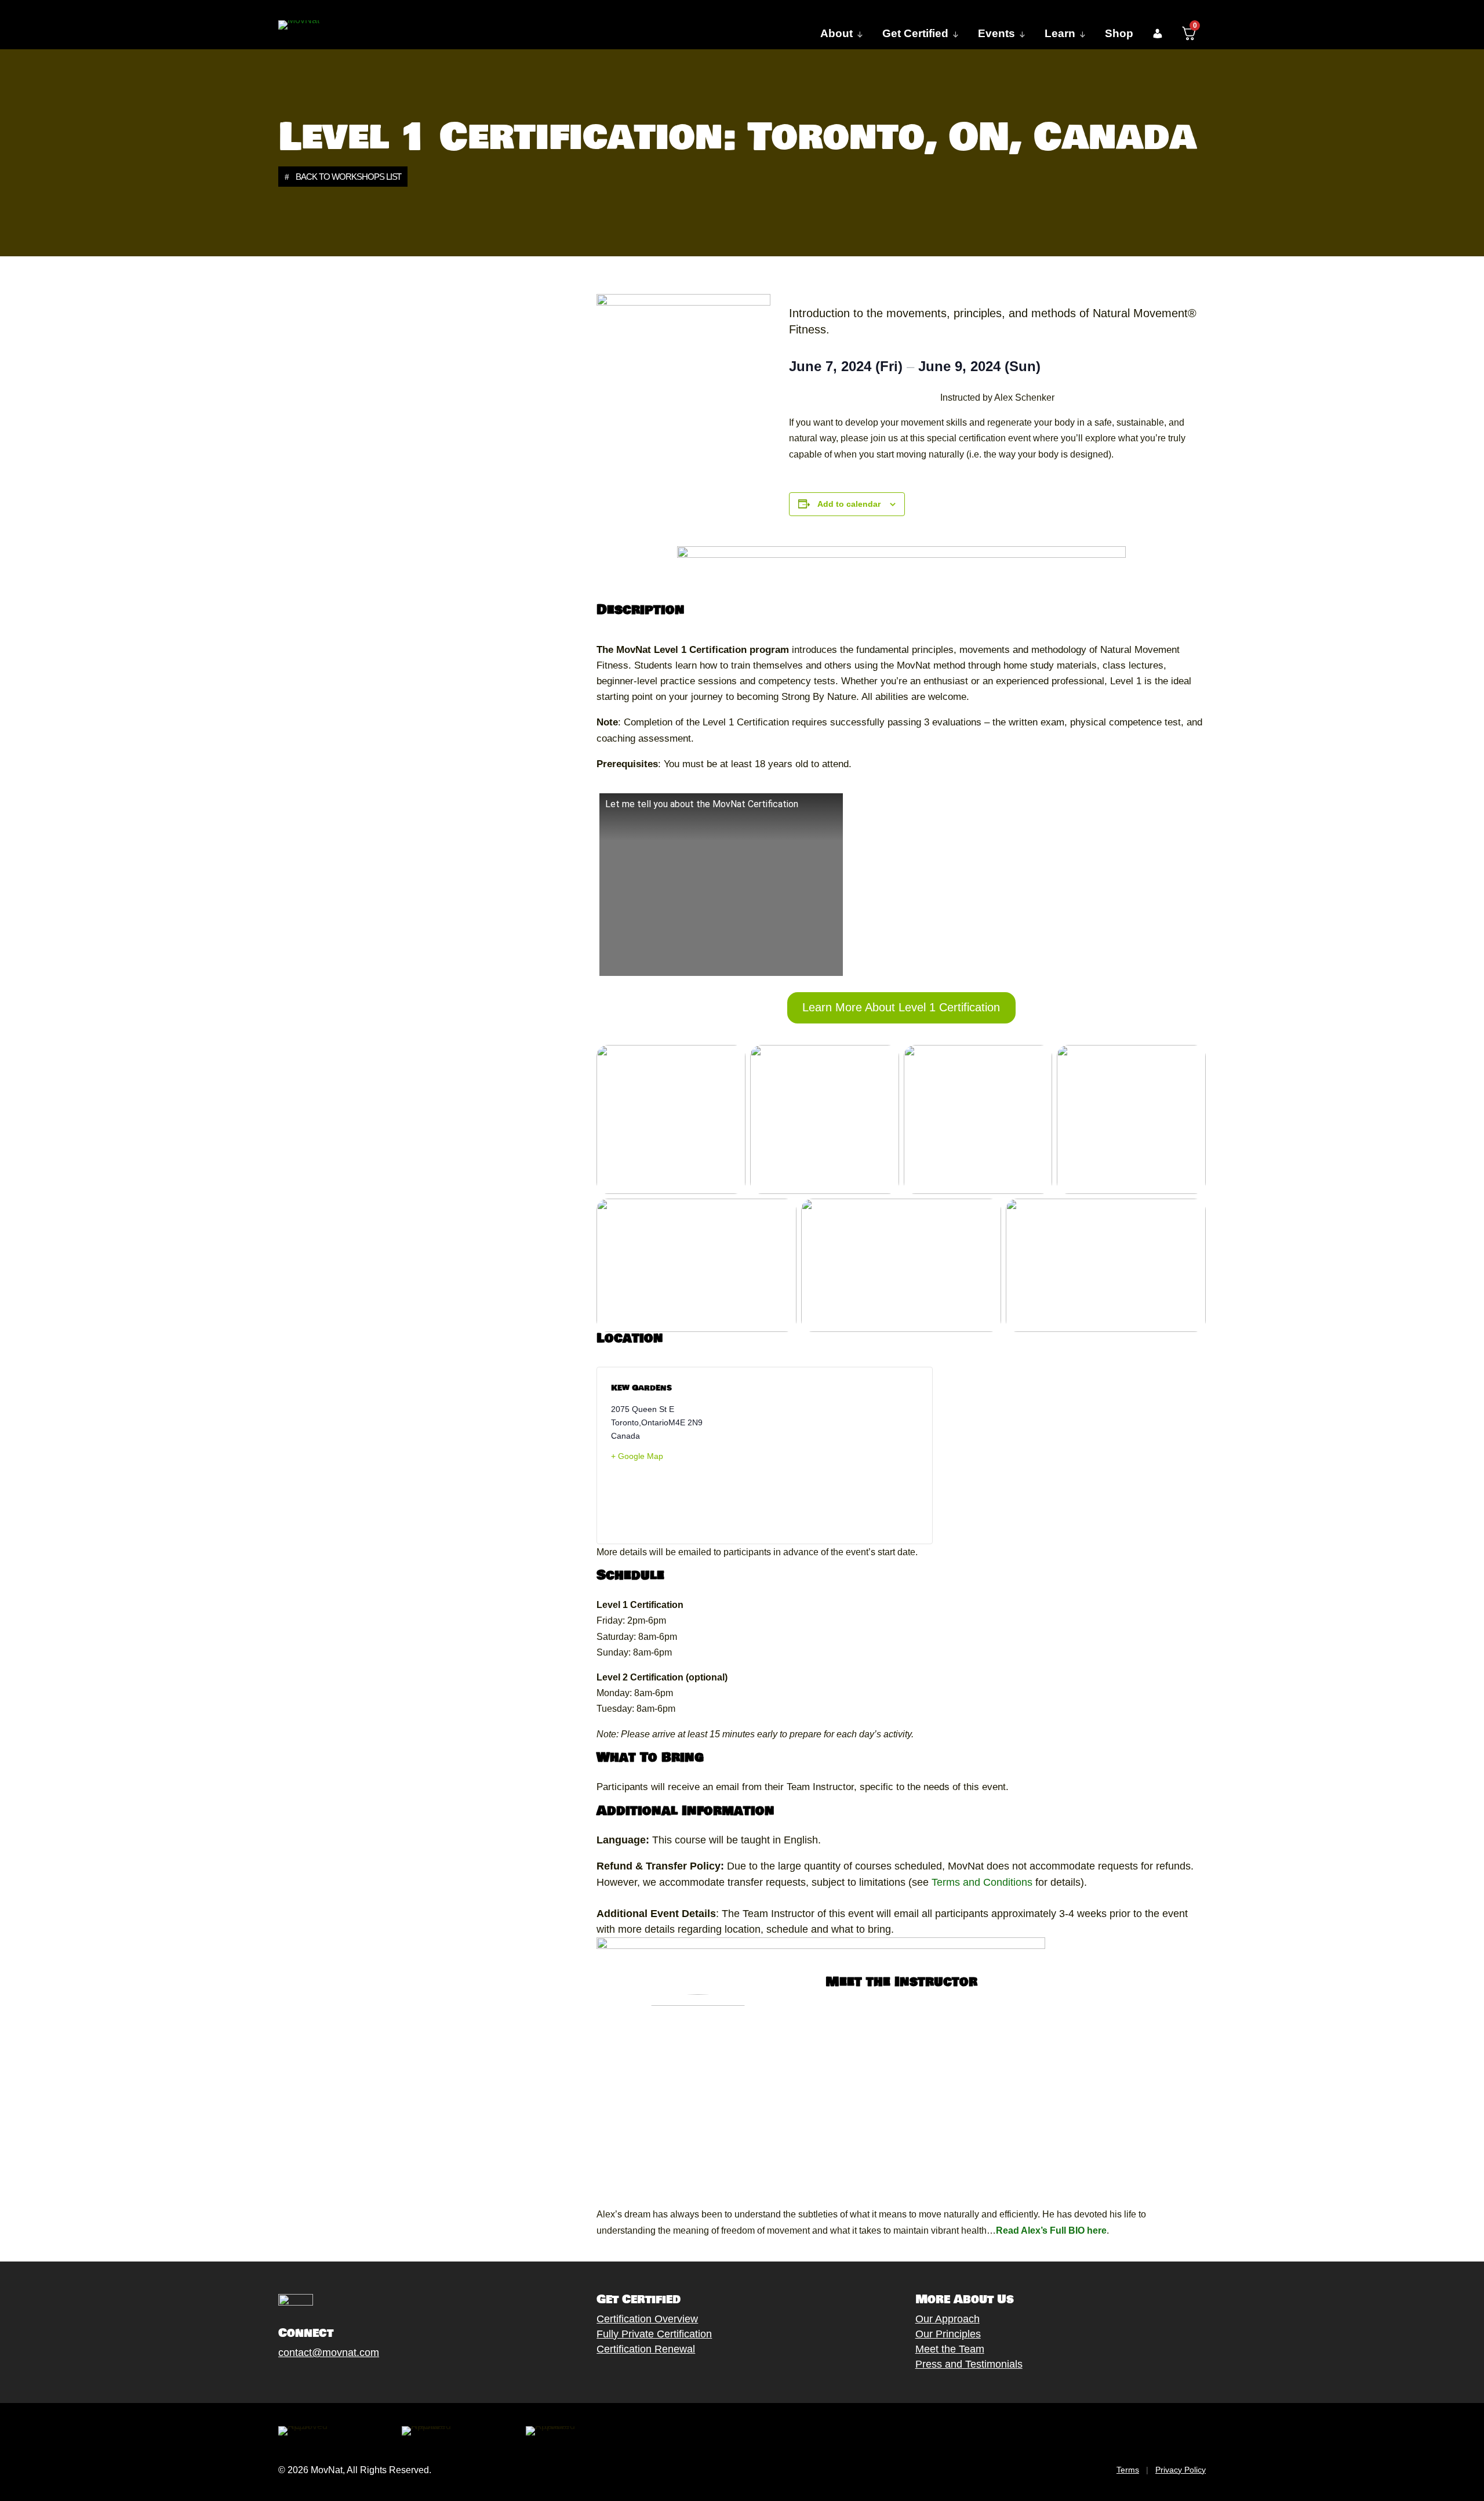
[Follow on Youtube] (343, 2380)
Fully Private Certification (654, 2334)
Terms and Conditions (981, 1882)
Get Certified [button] (915, 33)
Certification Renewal (646, 2349)
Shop (1119, 33)
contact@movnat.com (329, 2353)
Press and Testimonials (969, 2364)
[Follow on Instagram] (319, 2380)
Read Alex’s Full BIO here (1051, 2230)
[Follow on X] (296, 2380)
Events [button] (996, 33)
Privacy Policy (1181, 2470)
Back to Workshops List (348, 177)
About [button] (836, 33)
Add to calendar (849, 504)
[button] (1157, 34)
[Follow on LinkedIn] (366, 2380)
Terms (1128, 2470)
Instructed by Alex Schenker (997, 398)
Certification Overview (647, 2319)
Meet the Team (950, 2349)
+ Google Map (637, 1456)
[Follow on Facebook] (273, 2380)
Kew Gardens (641, 1388)
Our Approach (947, 2319)
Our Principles (948, 2334)
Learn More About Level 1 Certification (901, 1007)
